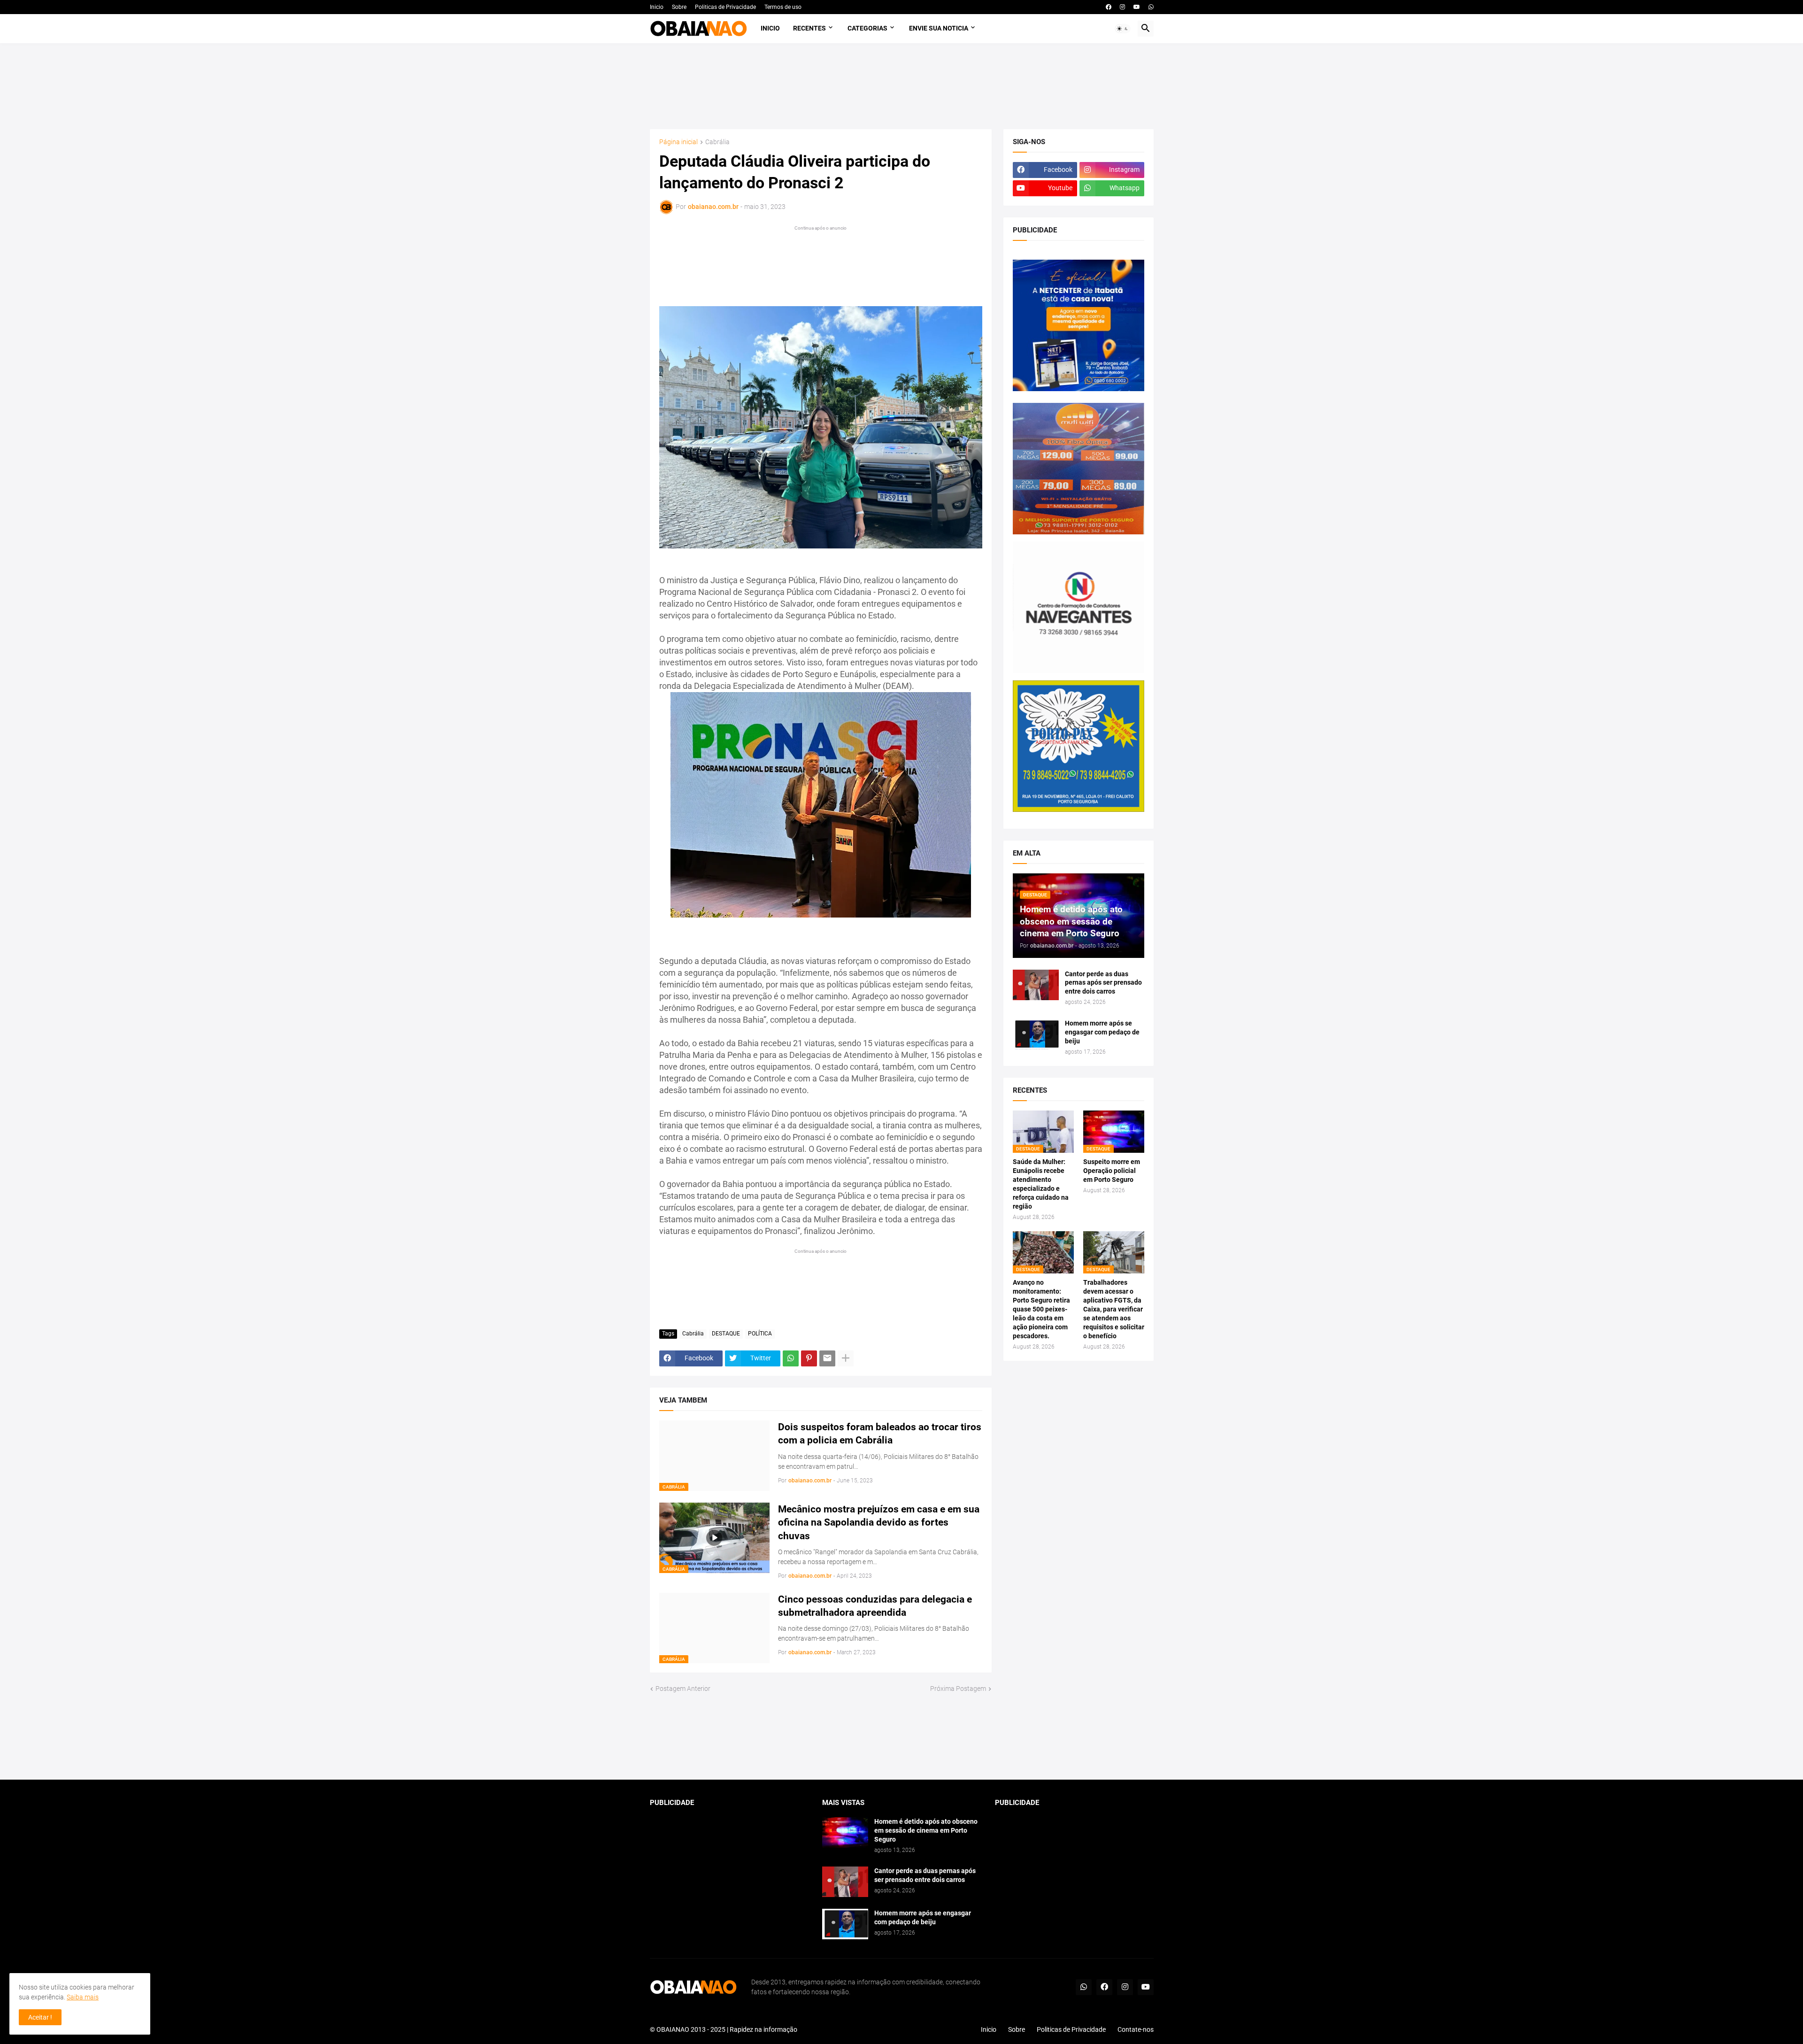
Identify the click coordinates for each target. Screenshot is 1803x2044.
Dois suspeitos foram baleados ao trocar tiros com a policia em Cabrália (880, 1434)
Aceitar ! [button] (40, 2017)
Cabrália (717, 142)
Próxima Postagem (958, 1689)
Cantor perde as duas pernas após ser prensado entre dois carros (1103, 983)
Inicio (657, 7)
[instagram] (1122, 7)
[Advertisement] (901, 86)
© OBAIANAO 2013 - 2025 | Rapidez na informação (724, 2029)
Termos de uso (783, 7)
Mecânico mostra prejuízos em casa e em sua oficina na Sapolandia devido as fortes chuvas (879, 1523)
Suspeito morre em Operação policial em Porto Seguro (1112, 1171)
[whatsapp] (1151, 7)
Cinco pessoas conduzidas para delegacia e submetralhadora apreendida (875, 1606)
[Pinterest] (809, 1358)
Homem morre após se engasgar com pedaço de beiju (1102, 1032)
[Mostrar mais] (846, 1358)
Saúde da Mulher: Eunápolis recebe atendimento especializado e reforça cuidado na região (1041, 1184)
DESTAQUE (726, 1334)
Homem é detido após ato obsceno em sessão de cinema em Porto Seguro (926, 1830)
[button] (1123, 29)
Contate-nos (1136, 2029)
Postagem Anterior (683, 1689)
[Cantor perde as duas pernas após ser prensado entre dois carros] (1036, 985)
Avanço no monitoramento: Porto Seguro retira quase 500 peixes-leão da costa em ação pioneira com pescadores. (1041, 1309)
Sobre (679, 7)
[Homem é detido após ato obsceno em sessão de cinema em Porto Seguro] (845, 1832)
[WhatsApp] (791, 1358)
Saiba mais (83, 1997)
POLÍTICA (760, 1334)
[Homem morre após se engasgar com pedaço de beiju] (1036, 1034)
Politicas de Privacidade (725, 7)
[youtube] (1137, 7)
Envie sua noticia (939, 28)
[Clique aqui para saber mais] (902, 1737)
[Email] (827, 1358)
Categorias (867, 28)
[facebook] (1109, 7)
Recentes (809, 28)
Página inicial (678, 142)
